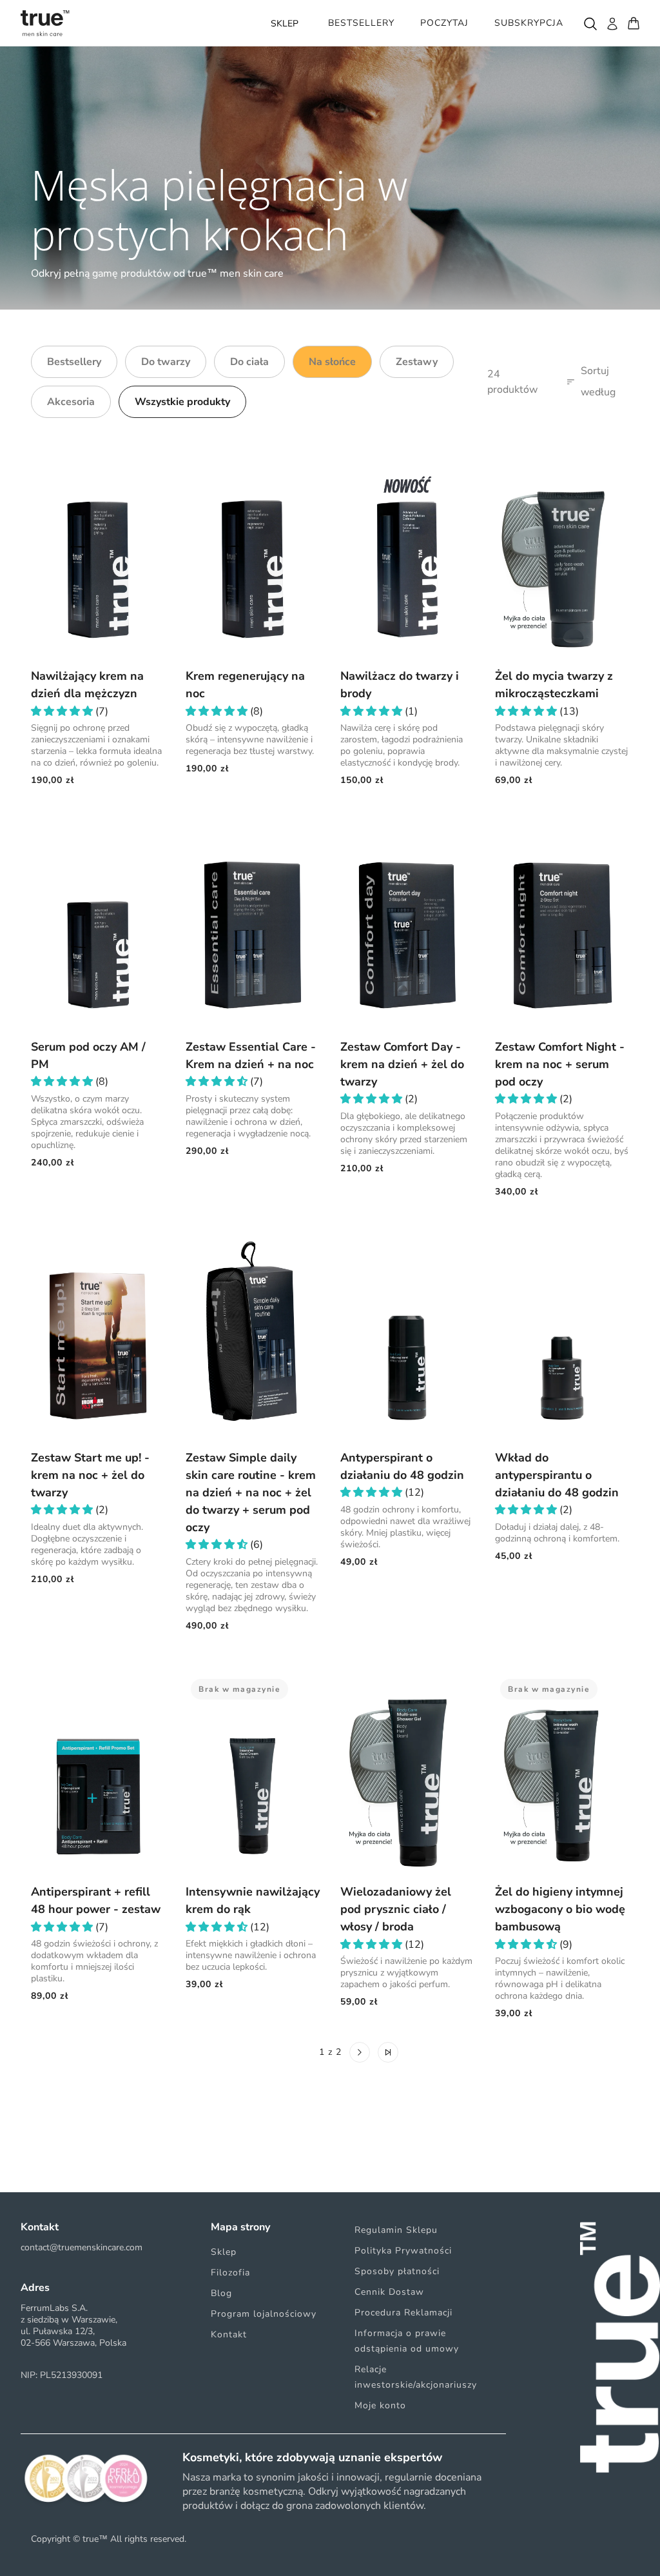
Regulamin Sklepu (396, 2230)
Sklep (224, 2252)
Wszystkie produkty (182, 402)
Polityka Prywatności (403, 2251)
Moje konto (380, 2405)
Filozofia (230, 2273)
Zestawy (417, 362)
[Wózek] (634, 23)
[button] (63, 711)
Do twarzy (166, 362)
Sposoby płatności (397, 2271)
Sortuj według (598, 382)
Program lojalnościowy (264, 2314)
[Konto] (612, 23)
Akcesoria (71, 402)
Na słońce (332, 362)
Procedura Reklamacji (403, 2313)
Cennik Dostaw (389, 2292)
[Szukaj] (590, 23)
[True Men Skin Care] (45, 23)
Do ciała (249, 362)
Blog (221, 2293)
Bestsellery (74, 362)
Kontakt (229, 2334)
